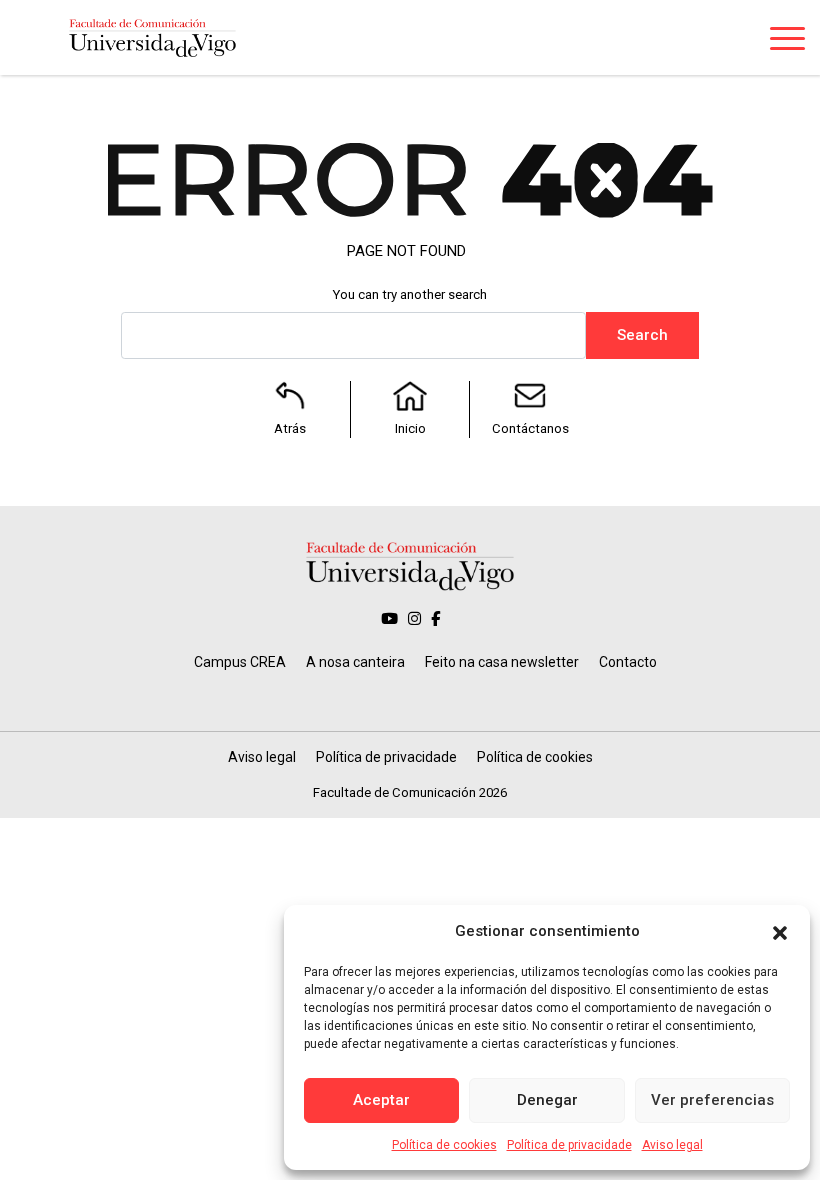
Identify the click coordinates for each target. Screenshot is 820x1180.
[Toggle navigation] (787, 42)
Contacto (628, 662)
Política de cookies (444, 1145)
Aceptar (381, 1100)
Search (642, 335)
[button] (780, 931)
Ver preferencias (712, 1100)
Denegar (547, 1100)
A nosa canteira (355, 662)
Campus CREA (240, 662)
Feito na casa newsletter (502, 662)
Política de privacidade (569, 1145)
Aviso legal (672, 1145)
